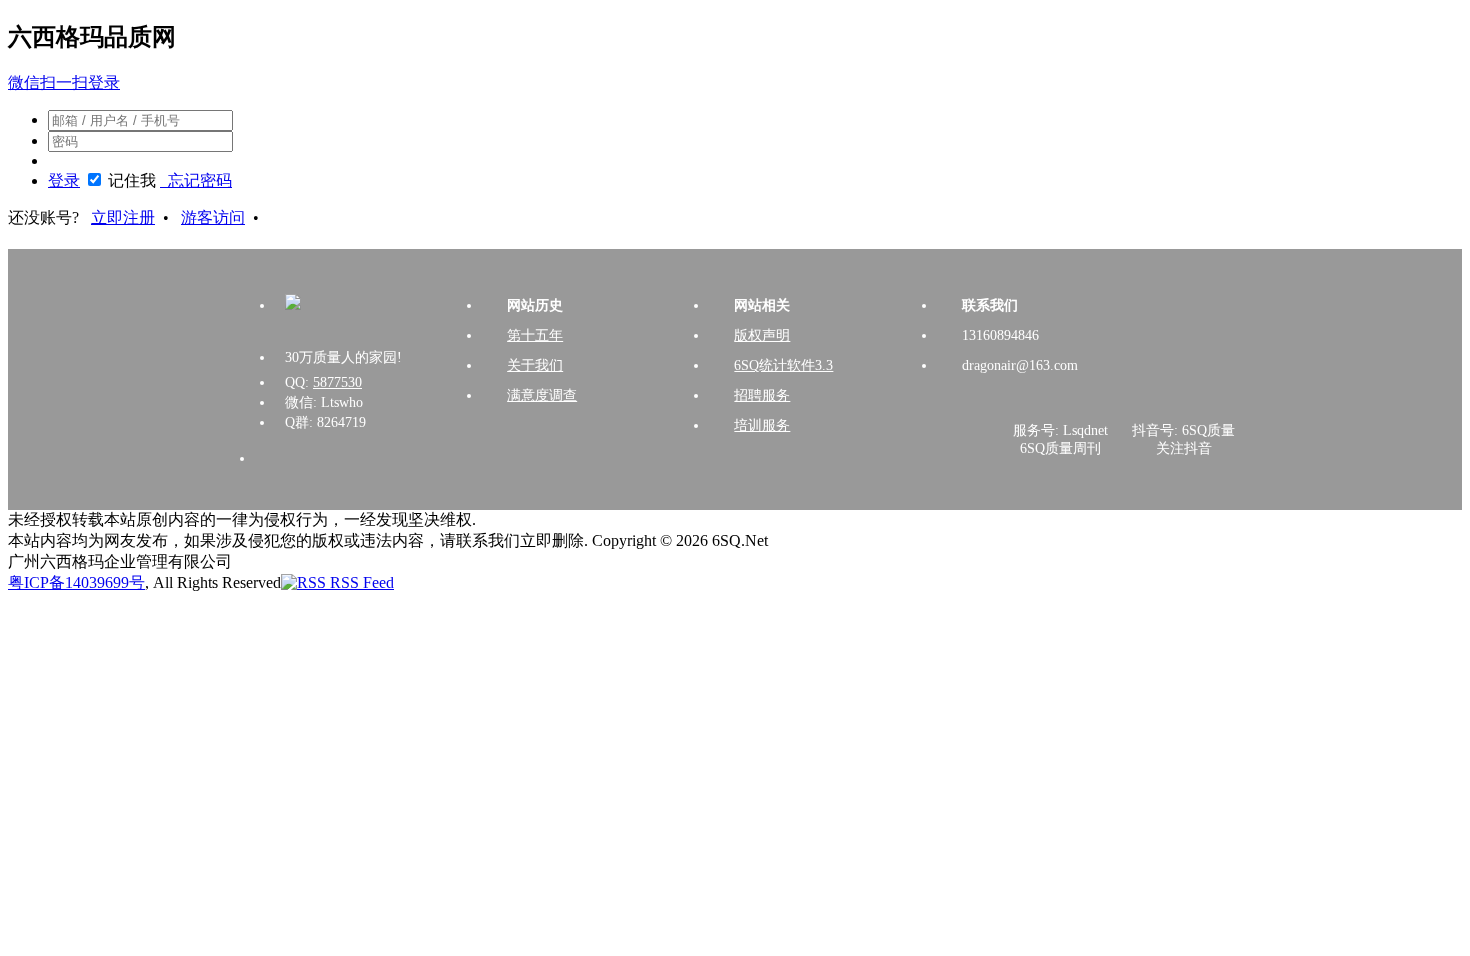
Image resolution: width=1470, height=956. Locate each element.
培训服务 (762, 425)
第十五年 (535, 335)
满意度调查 (542, 395)
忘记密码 (196, 180)
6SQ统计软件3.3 (783, 365)
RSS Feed (360, 582)
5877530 (337, 382)
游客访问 (213, 217)
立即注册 (123, 217)
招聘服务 (762, 395)
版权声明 (762, 335)
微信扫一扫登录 (64, 82)
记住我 (132, 180)
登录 (64, 180)
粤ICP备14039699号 (76, 582)
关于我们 (535, 365)
